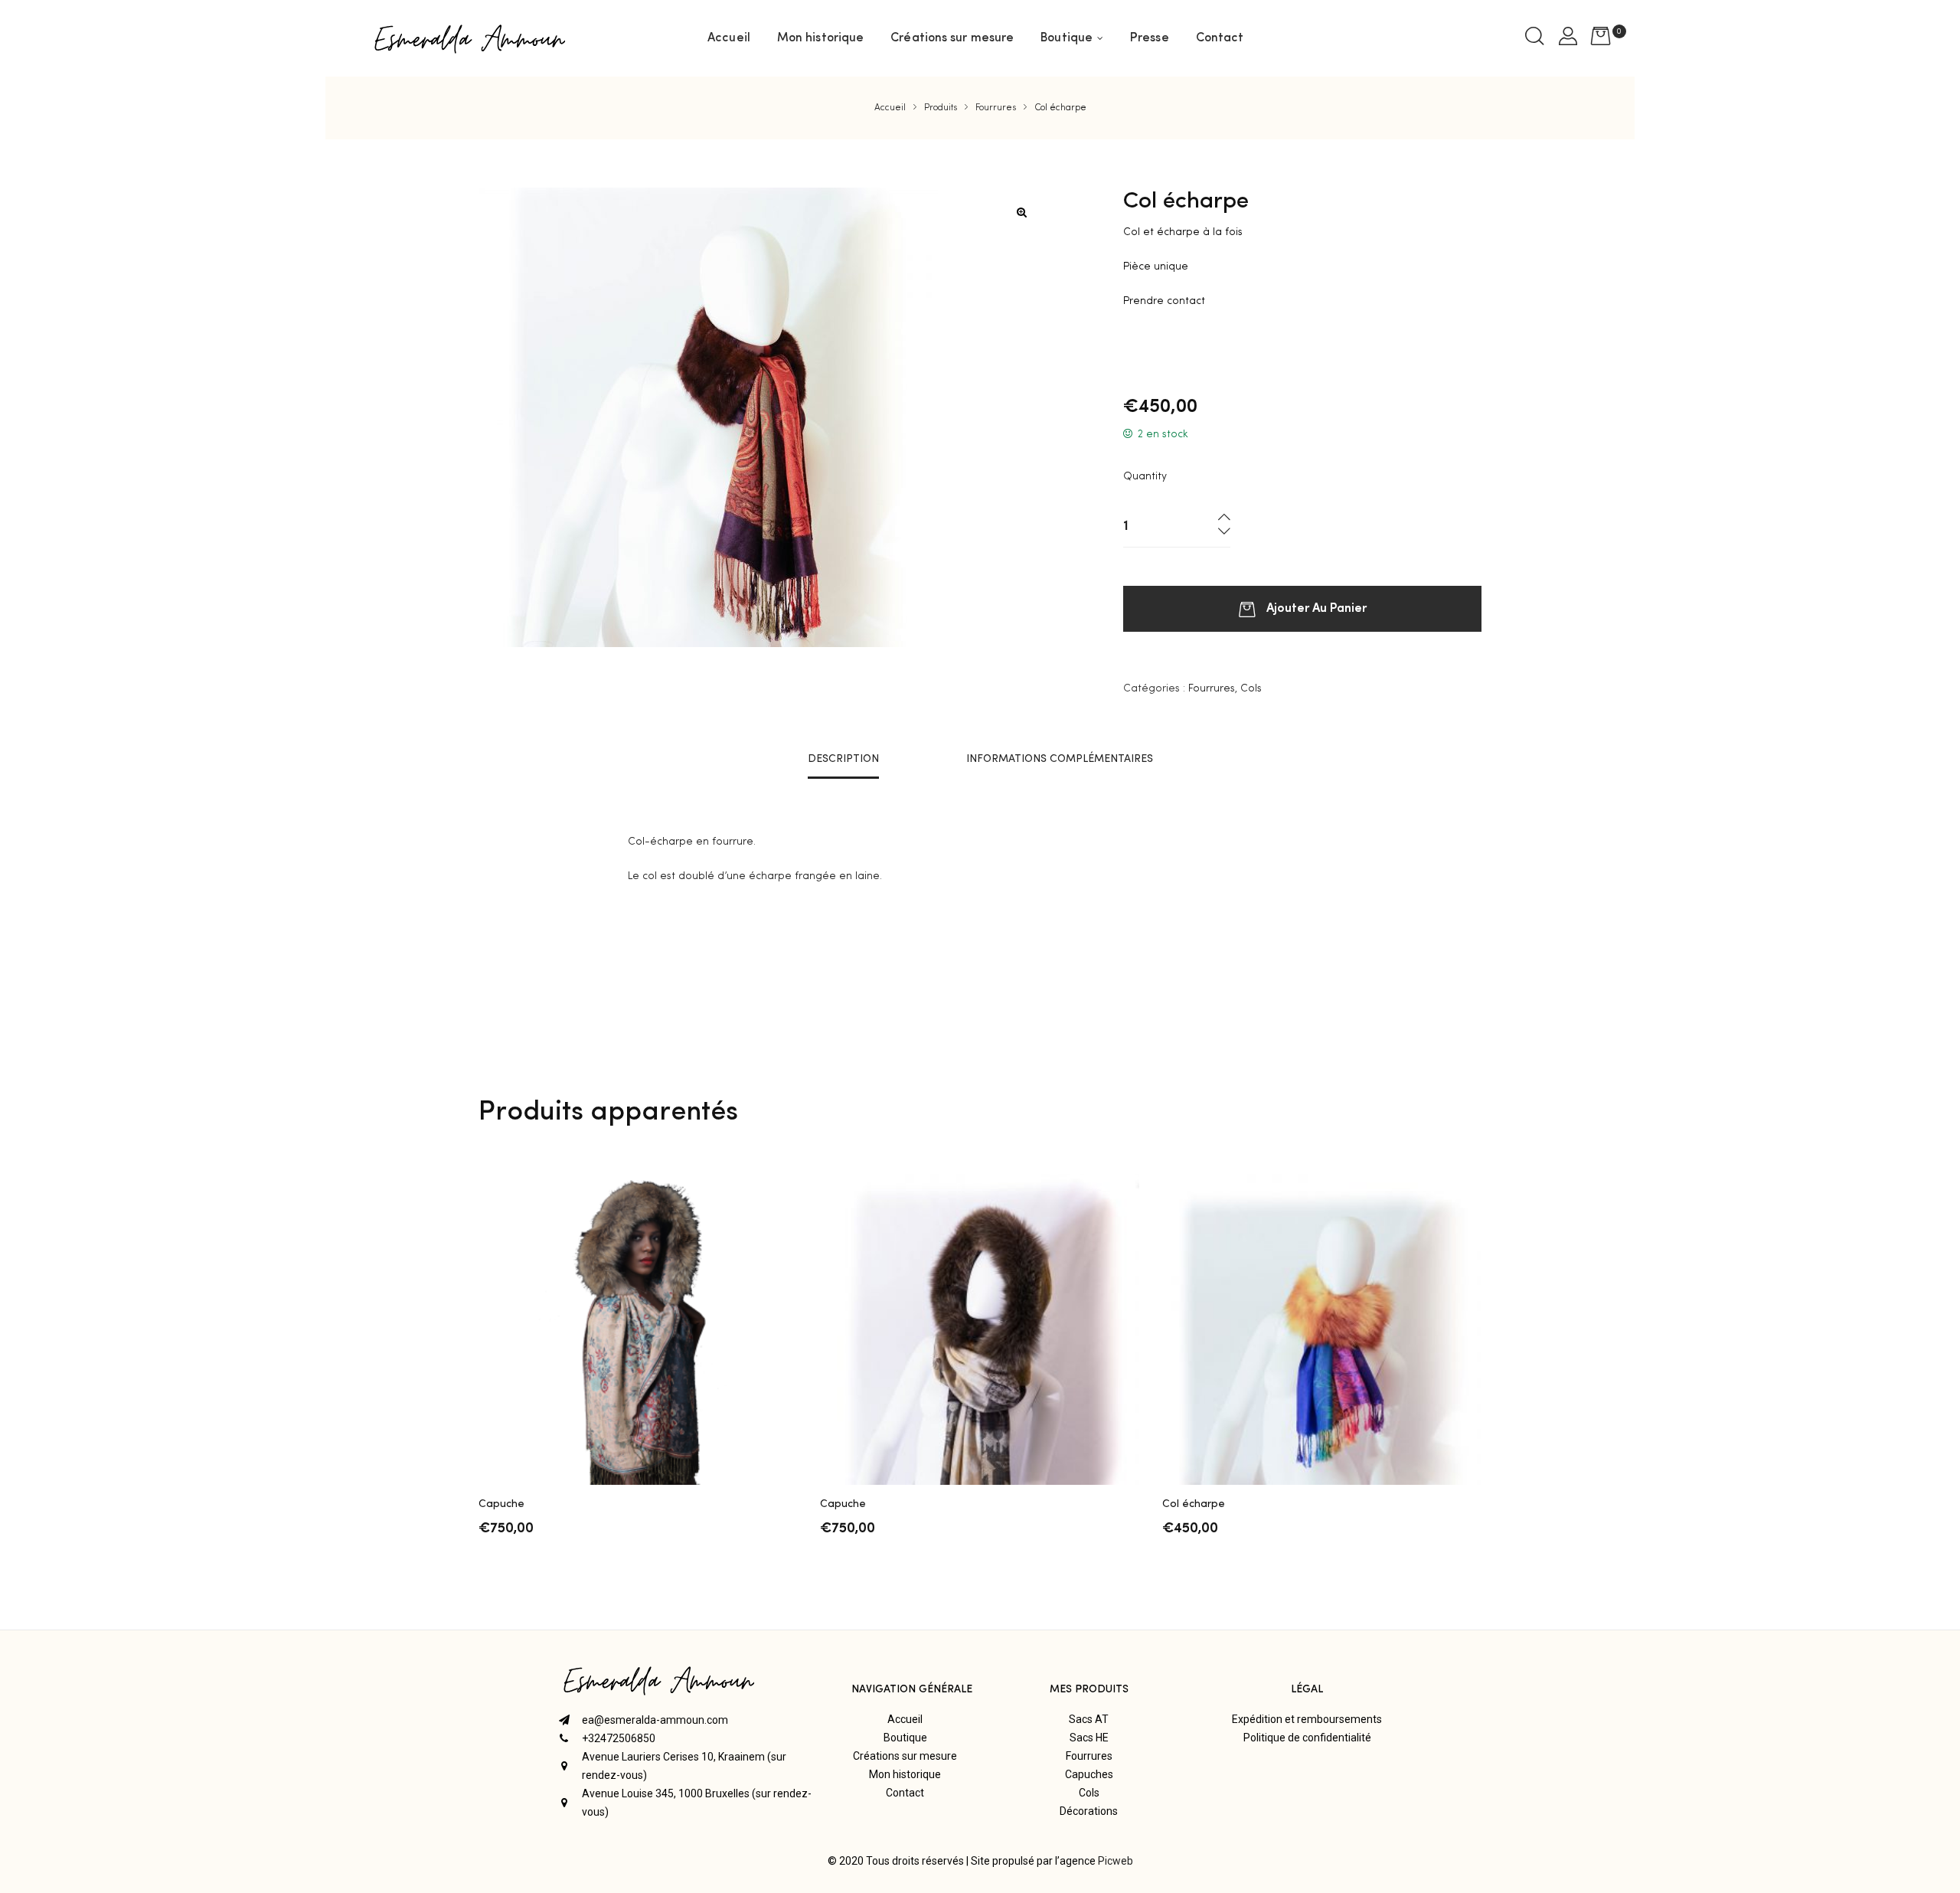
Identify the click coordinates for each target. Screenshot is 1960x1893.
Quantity (1145, 476)
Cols (1251, 688)
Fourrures (1212, 688)
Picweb (1116, 1861)
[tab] (843, 759)
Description (843, 759)
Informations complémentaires (1060, 759)
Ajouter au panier (1316, 606)
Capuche (501, 1504)
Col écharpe (1194, 1504)
